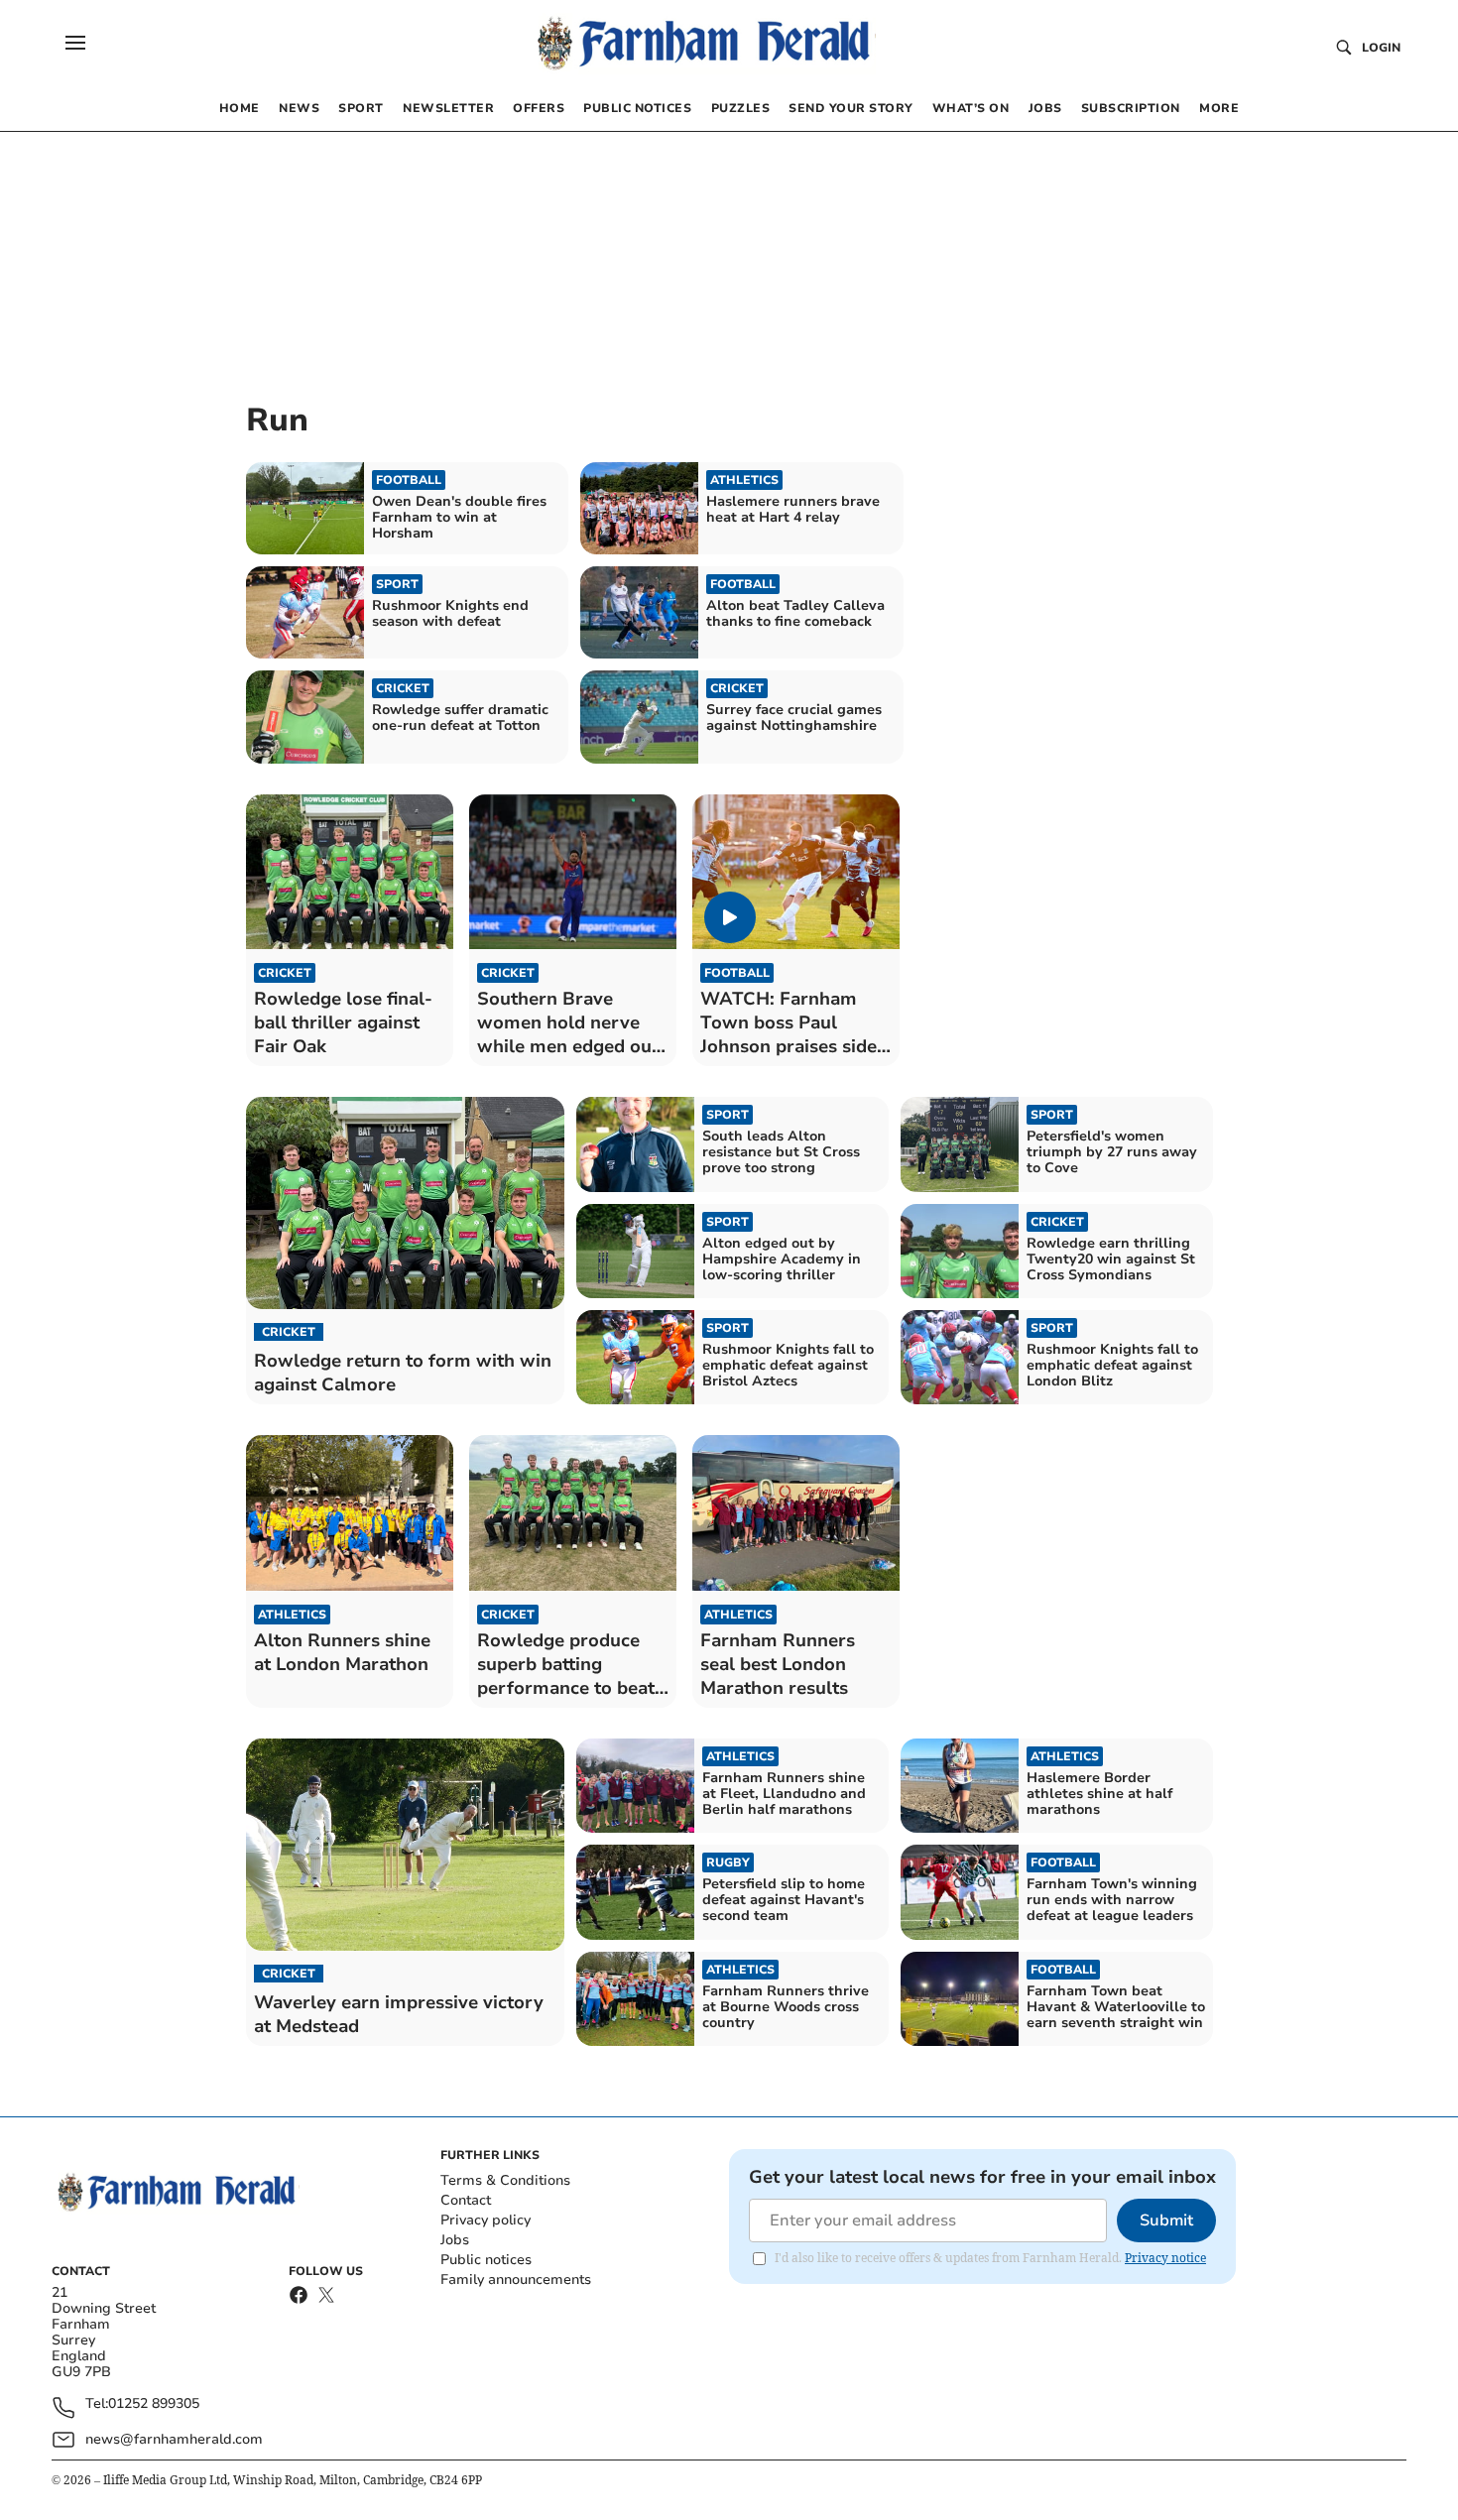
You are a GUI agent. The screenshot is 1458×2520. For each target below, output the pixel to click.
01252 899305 (154, 2404)
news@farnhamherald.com (174, 2439)
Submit (1166, 2220)
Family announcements (516, 2280)
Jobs (455, 2240)
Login (1381, 48)
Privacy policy (486, 2220)
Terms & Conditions (505, 2180)
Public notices (486, 2260)
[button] (75, 43)
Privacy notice (1165, 2258)
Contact (466, 2200)
